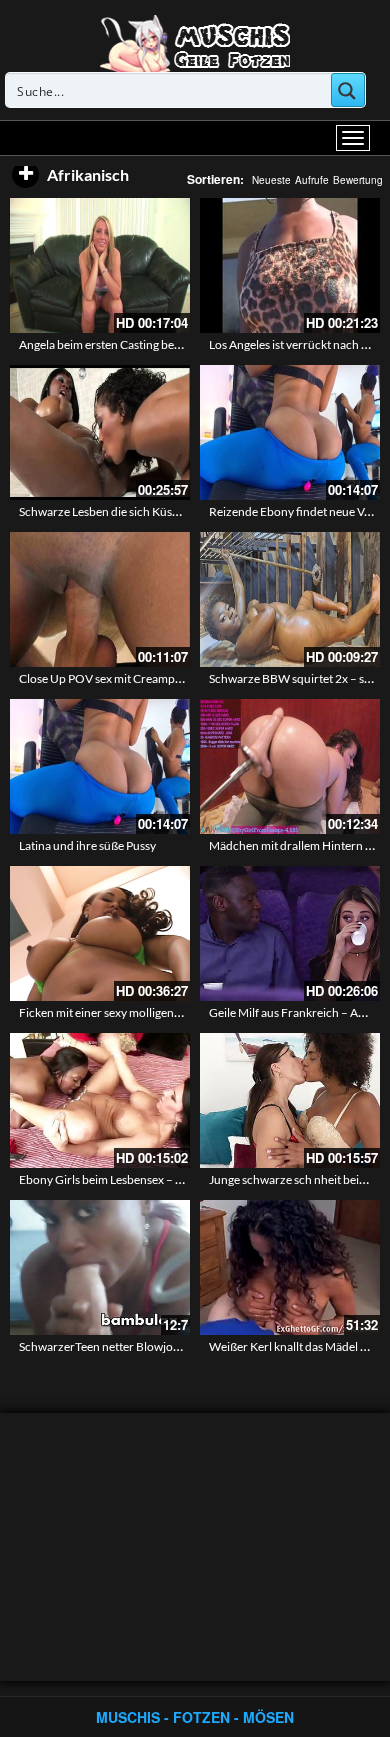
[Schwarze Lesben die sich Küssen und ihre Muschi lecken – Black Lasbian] (100, 432)
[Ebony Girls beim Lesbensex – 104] (100, 1100)
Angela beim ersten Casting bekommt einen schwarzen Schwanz (184, 344)
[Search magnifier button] (348, 90)
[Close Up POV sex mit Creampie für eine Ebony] (100, 599)
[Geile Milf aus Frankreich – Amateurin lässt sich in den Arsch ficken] (290, 933)
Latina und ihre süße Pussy (87, 845)
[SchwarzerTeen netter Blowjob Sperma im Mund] (100, 1267)
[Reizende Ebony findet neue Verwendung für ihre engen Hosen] (290, 432)
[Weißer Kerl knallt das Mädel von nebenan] (290, 1267)
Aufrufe (312, 180)
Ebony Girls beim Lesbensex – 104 (107, 1179)
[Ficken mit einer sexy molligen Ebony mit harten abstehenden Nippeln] (100, 933)
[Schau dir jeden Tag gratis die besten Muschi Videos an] (195, 42)
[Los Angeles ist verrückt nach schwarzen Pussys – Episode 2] (290, 265)
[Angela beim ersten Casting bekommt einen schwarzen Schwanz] (100, 265)
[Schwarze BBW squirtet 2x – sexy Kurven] (290, 599)
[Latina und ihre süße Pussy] (100, 766)
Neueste (271, 180)
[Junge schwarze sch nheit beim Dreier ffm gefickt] (290, 1100)
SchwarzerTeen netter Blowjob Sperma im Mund (145, 1346)
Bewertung (358, 180)
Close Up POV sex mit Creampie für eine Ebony (140, 678)
